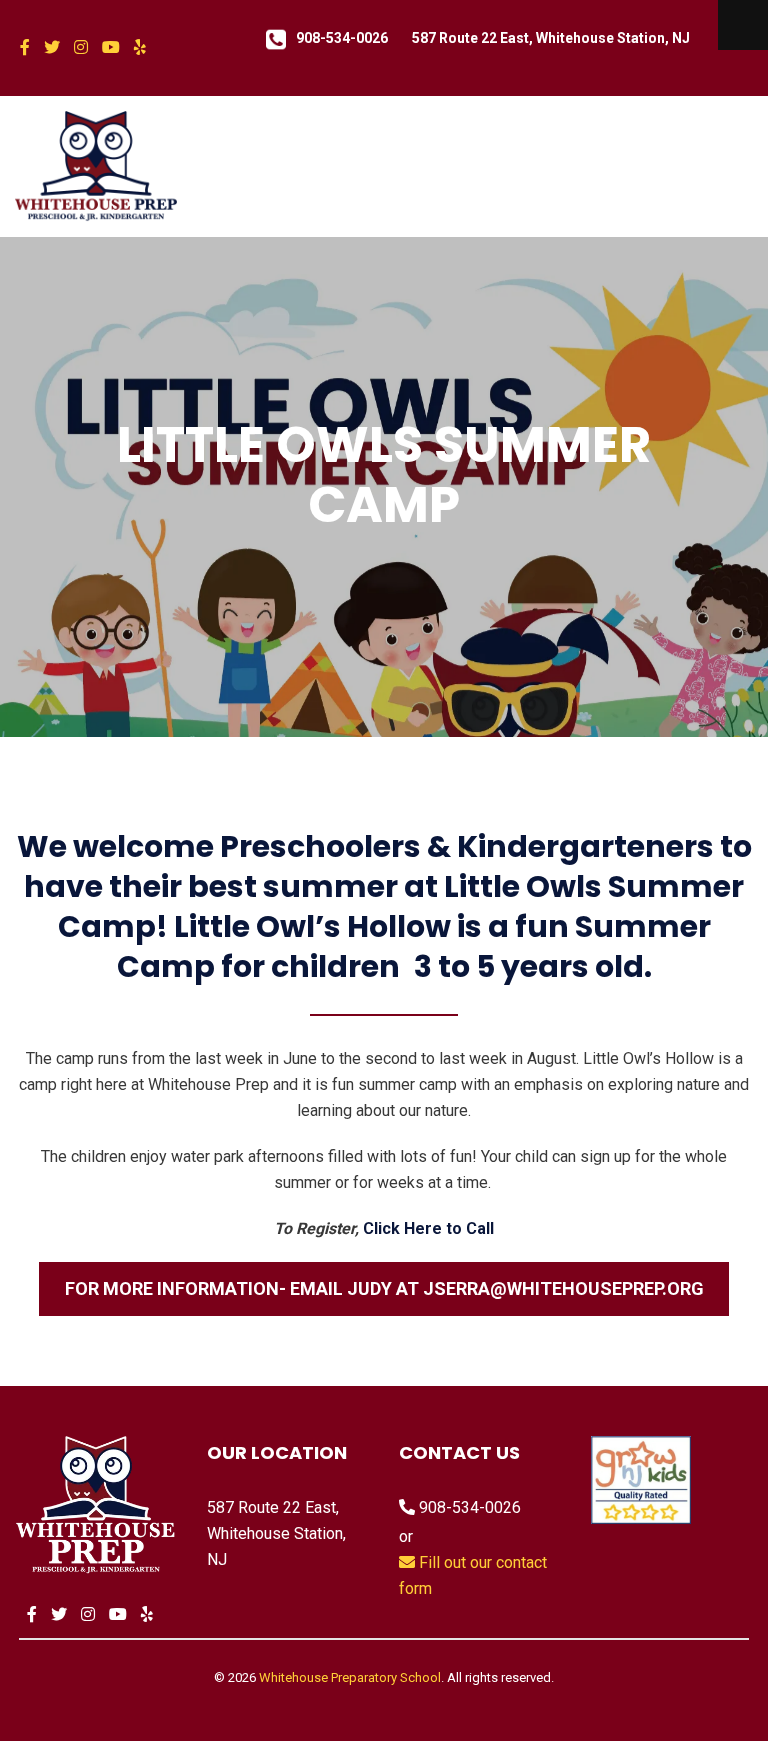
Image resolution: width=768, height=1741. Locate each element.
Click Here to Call (428, 1228)
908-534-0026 (342, 38)
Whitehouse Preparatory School (350, 1677)
